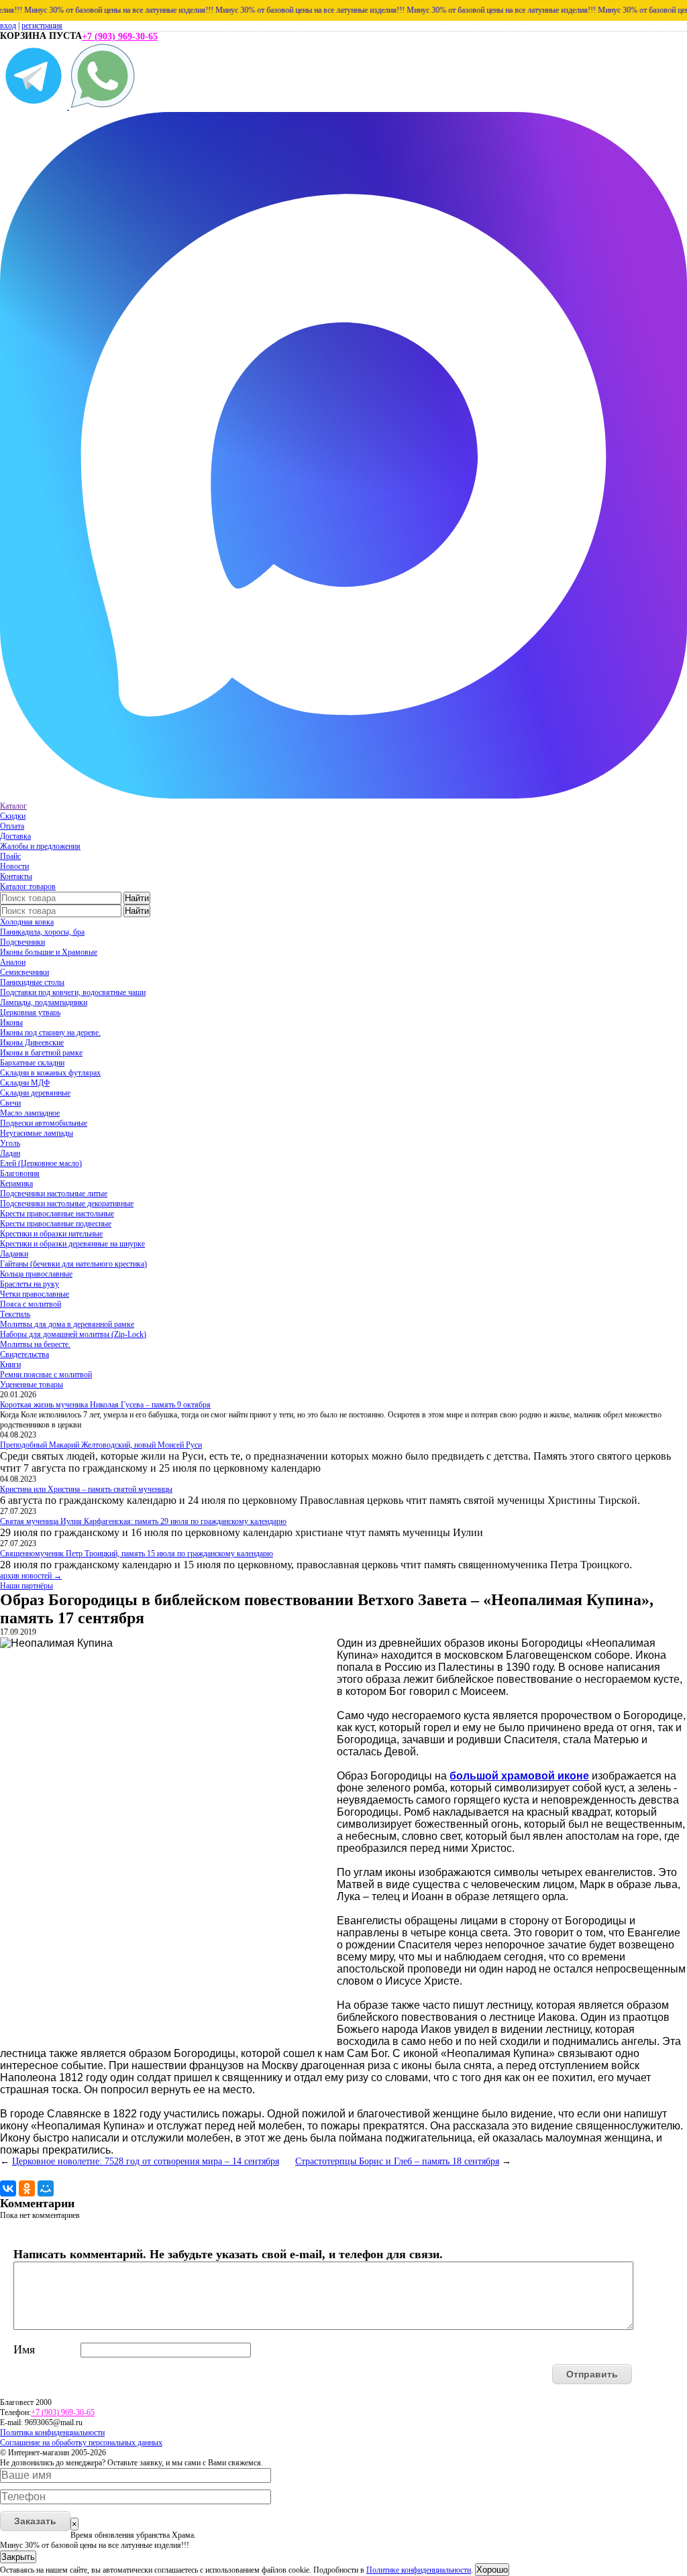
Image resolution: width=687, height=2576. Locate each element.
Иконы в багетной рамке (41, 1053)
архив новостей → (31, 1576)
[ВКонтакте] (8, 2188)
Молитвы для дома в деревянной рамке (67, 1324)
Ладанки (14, 1254)
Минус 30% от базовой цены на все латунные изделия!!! (95, 10)
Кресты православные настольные (57, 1214)
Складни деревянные (35, 1093)
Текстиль (15, 1314)
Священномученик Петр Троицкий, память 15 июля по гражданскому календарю (137, 1554)
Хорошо (492, 2570)
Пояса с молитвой (31, 1304)
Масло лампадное (30, 1113)
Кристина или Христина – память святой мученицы (86, 1489)
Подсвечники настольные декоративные (67, 1204)
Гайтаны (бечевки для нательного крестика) (73, 1264)
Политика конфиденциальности (52, 2433)
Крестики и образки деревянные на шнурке (72, 1244)
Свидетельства (24, 1354)
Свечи (10, 1103)
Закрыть (18, 2557)
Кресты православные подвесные (56, 1224)
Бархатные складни (32, 1063)
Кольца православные (36, 1274)
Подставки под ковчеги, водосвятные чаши (73, 992)
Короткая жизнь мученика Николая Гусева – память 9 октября (105, 1405)
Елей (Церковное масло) (41, 1163)
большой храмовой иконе (519, 1776)
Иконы (11, 1022)
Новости (14, 866)
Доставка (15, 836)
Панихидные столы (32, 982)
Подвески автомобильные (44, 1123)
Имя (24, 2349)
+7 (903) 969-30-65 (120, 37)
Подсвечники (22, 942)
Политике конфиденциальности (419, 2570)
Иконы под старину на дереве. (50, 1033)
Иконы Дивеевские (32, 1043)
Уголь (10, 1143)
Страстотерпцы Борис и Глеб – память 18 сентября (397, 2161)
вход (8, 25)
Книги (10, 1364)
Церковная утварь (30, 1012)
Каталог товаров (28, 886)
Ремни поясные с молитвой (46, 1374)
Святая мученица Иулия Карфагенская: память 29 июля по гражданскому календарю (143, 1521)
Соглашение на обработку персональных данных (81, 2443)
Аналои (13, 962)
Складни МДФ (25, 1083)
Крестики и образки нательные (51, 1234)
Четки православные (35, 1294)
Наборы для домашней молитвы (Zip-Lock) (73, 1334)
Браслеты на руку (30, 1284)
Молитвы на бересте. (35, 1344)
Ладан (10, 1153)
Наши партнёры (27, 1586)
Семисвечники (24, 972)
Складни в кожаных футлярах (50, 1073)
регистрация (42, 25)
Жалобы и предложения (40, 846)
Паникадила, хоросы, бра (42, 932)
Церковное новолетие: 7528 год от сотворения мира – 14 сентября (146, 2161)
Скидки (13, 816)
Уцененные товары (32, 1385)
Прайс (10, 856)
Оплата (12, 826)
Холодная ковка (27, 922)
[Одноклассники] (27, 2188)
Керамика (16, 1183)
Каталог (13, 806)
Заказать (35, 2521)
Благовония (20, 1173)
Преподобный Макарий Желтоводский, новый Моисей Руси (101, 1445)
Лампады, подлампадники (44, 1002)
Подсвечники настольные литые (54, 1193)
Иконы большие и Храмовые (49, 952)
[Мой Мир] (46, 2188)
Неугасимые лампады (37, 1133)
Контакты (16, 876)
